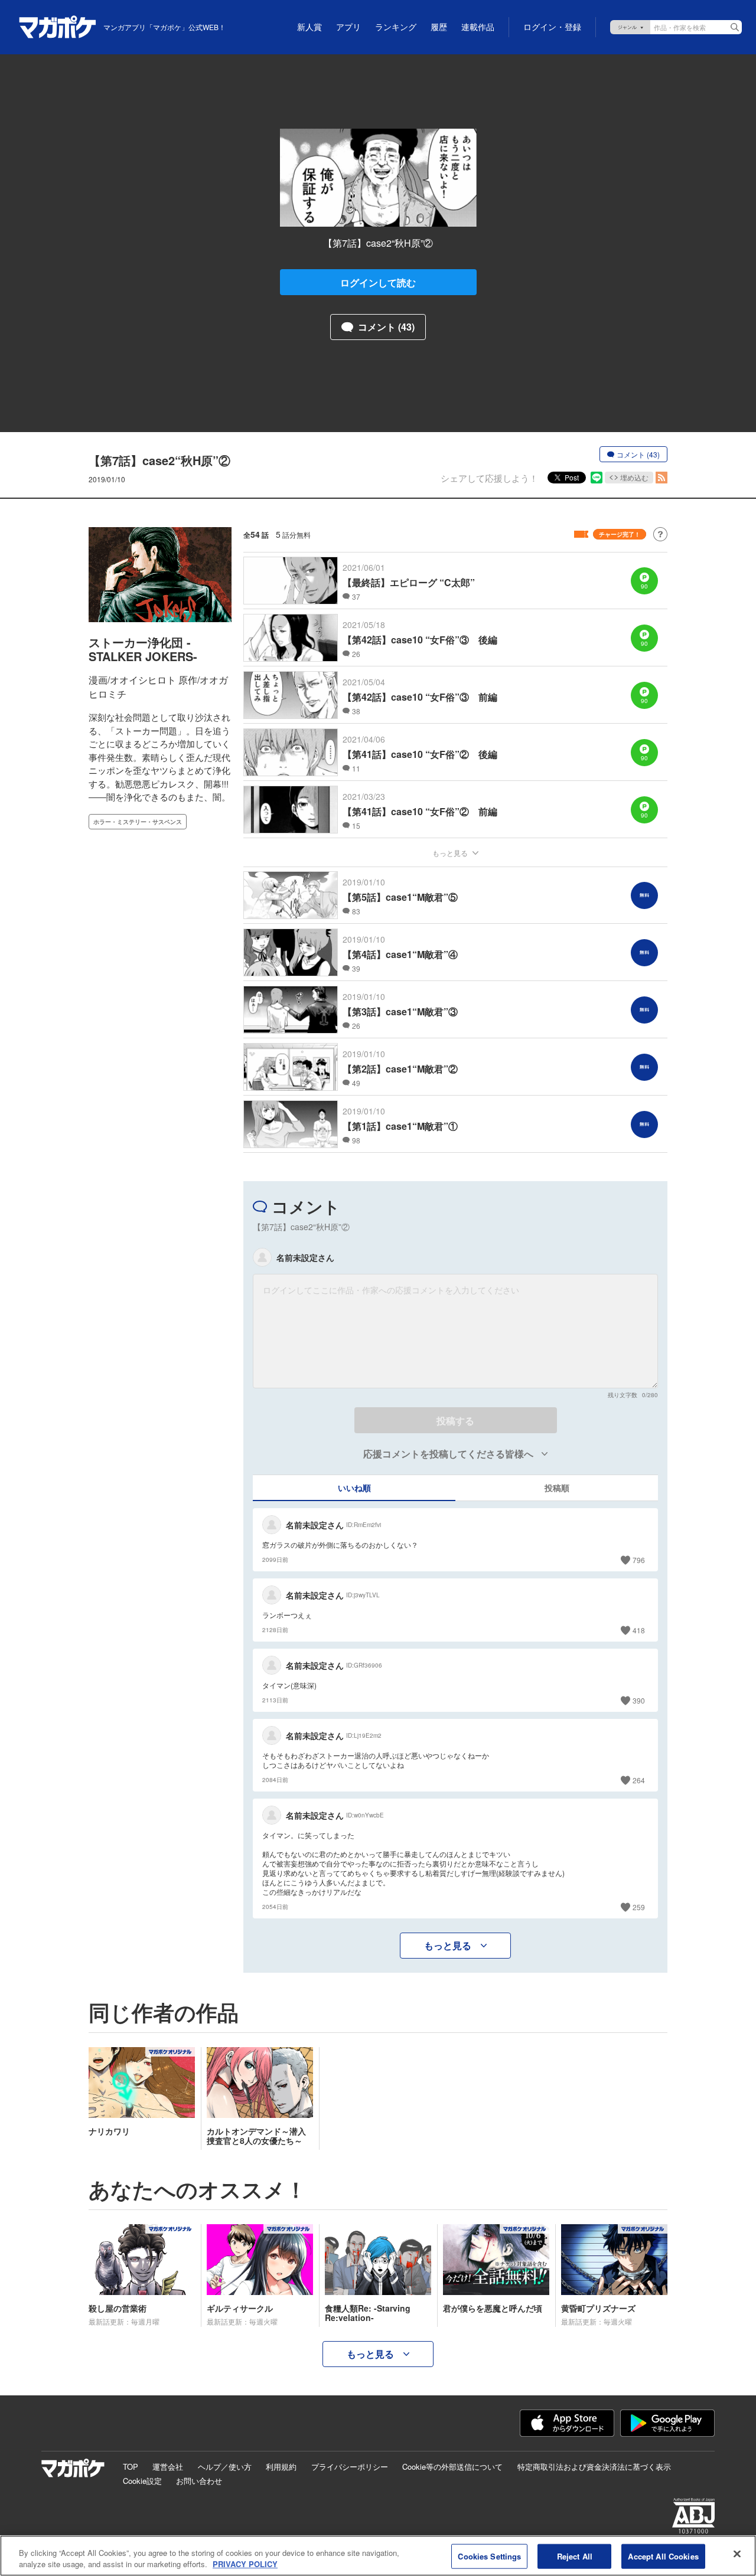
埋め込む (634, 477)
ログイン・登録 (552, 27)
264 (639, 1780)
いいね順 (354, 1488)
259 (639, 1907)
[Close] (737, 2554)
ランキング (396, 27)
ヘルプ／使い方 (225, 2467)
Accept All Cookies (663, 2556)
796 (639, 1560)
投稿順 (557, 1488)
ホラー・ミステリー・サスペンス (138, 822)
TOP (131, 2467)
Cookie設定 (142, 2481)
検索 (735, 27)
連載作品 (478, 27)
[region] (378, 2556)
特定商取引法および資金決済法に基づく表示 (594, 2467)
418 (639, 1630)
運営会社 (168, 2467)
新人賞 (309, 27)
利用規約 (281, 2467)
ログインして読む (378, 282)
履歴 (439, 27)
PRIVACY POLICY (245, 2564)
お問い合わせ (199, 2481)
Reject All (575, 2556)
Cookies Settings (489, 2556)
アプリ (348, 27)
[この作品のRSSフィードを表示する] (661, 478)
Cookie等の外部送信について (452, 2467)
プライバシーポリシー (350, 2467)
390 (639, 1700)
